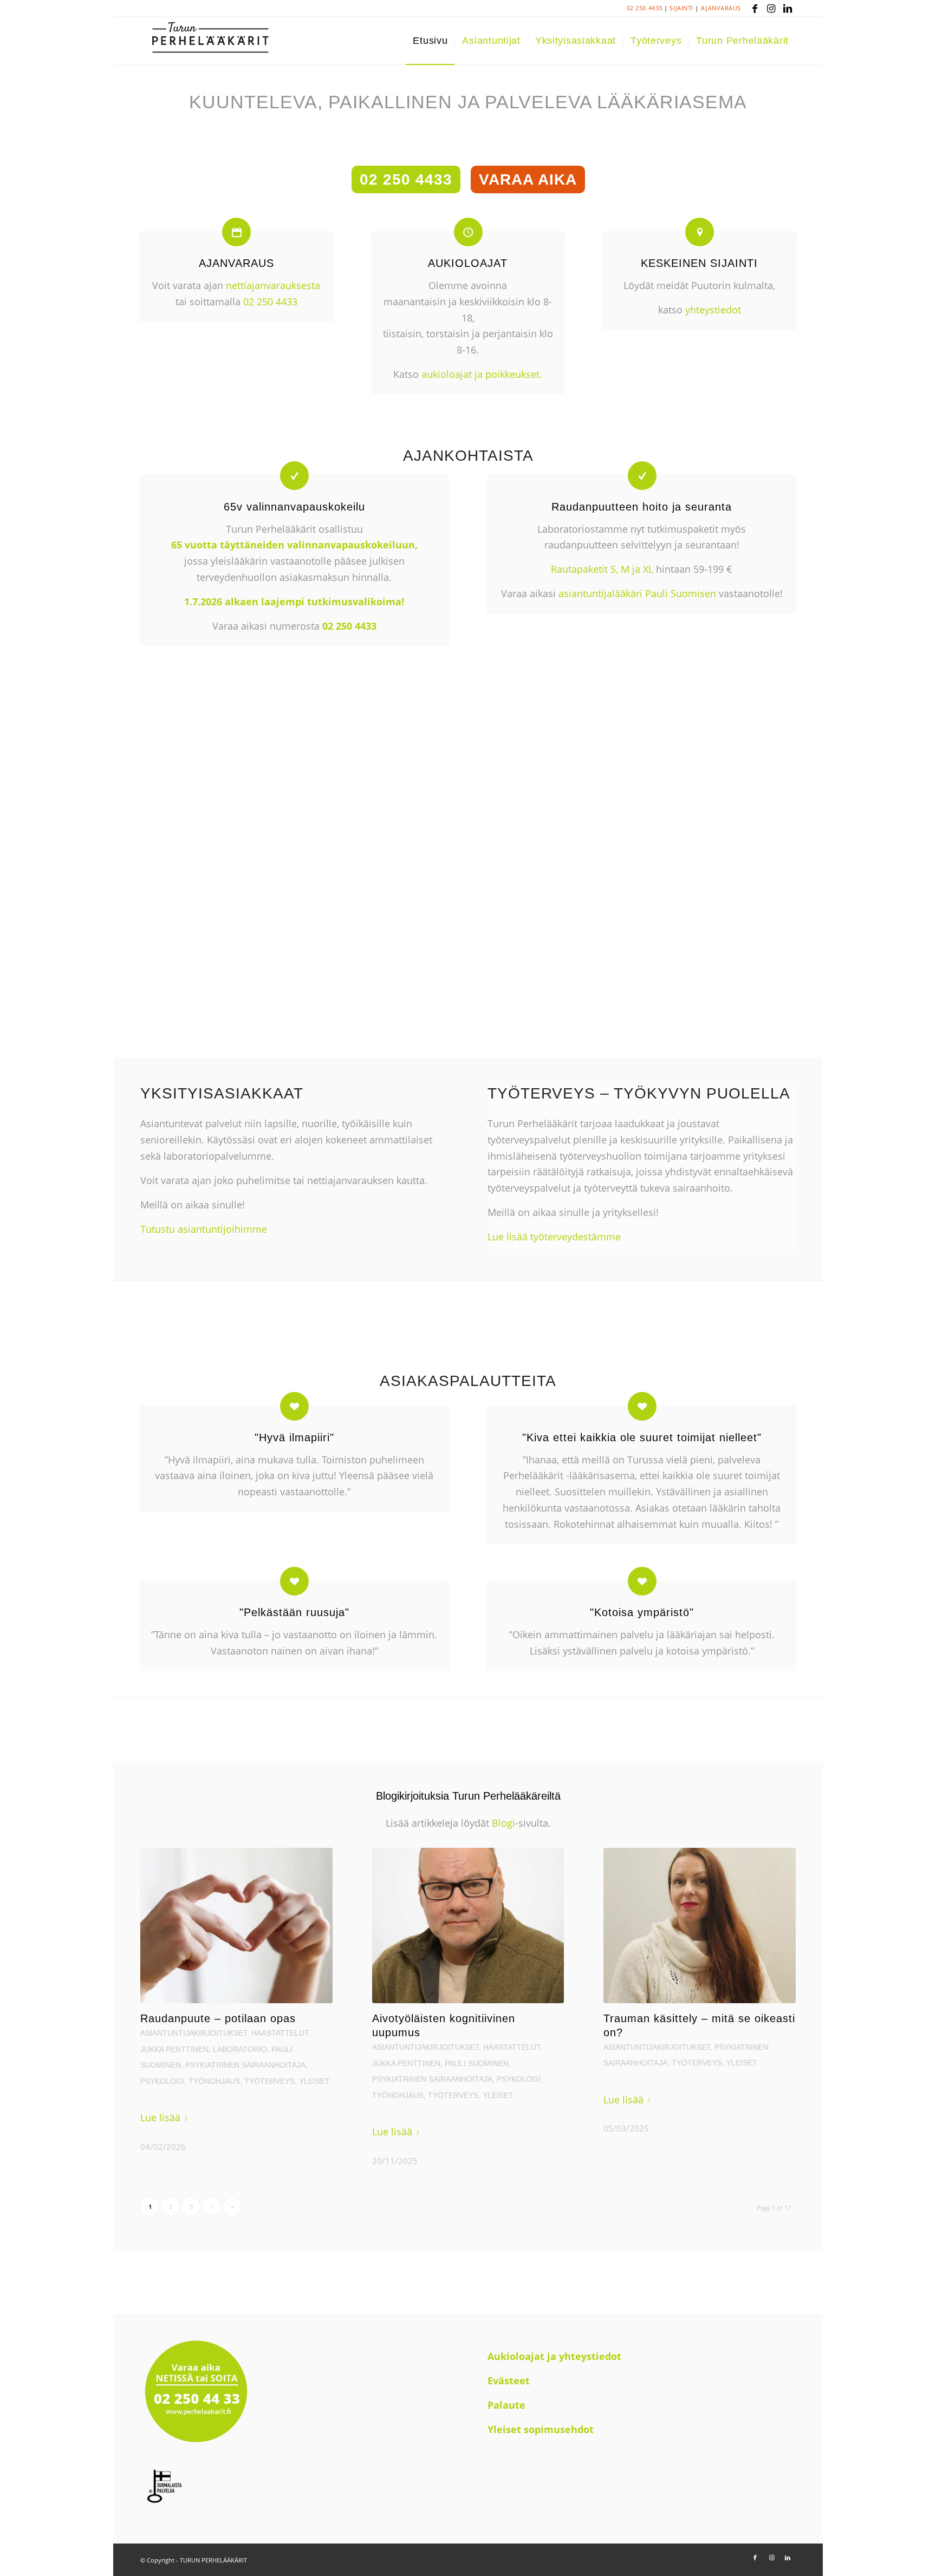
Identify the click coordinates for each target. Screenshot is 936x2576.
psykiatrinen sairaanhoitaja (245, 2065)
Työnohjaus (214, 2081)
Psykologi (162, 2081)
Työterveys (269, 2081)
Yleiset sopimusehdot (541, 2429)
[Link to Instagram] (771, 8)
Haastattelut (280, 2033)
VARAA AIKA (528, 179)
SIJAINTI (681, 8)
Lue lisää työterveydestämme (554, 1237)
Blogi (502, 1823)
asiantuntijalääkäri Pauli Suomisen (637, 593)
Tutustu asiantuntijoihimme (204, 1229)
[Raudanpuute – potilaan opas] (236, 1926)
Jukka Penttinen (174, 2049)
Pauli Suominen (477, 2063)
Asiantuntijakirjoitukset (194, 2033)
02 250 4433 (645, 8)
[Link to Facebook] (755, 8)
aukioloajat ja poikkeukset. (482, 374)
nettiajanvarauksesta (273, 285)
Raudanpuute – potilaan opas (218, 2018)
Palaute (506, 2405)
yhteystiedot (713, 310)
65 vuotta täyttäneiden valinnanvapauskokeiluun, (294, 545)
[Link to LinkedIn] (788, 8)
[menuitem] (430, 41)
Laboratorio (240, 2049)
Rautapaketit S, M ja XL (602, 569)
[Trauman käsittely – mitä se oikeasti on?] (700, 1926)
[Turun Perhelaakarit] (210, 41)
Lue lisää (160, 2117)
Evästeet (509, 2381)
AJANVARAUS (721, 8)
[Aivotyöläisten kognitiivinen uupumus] (468, 1926)
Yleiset (314, 2081)
